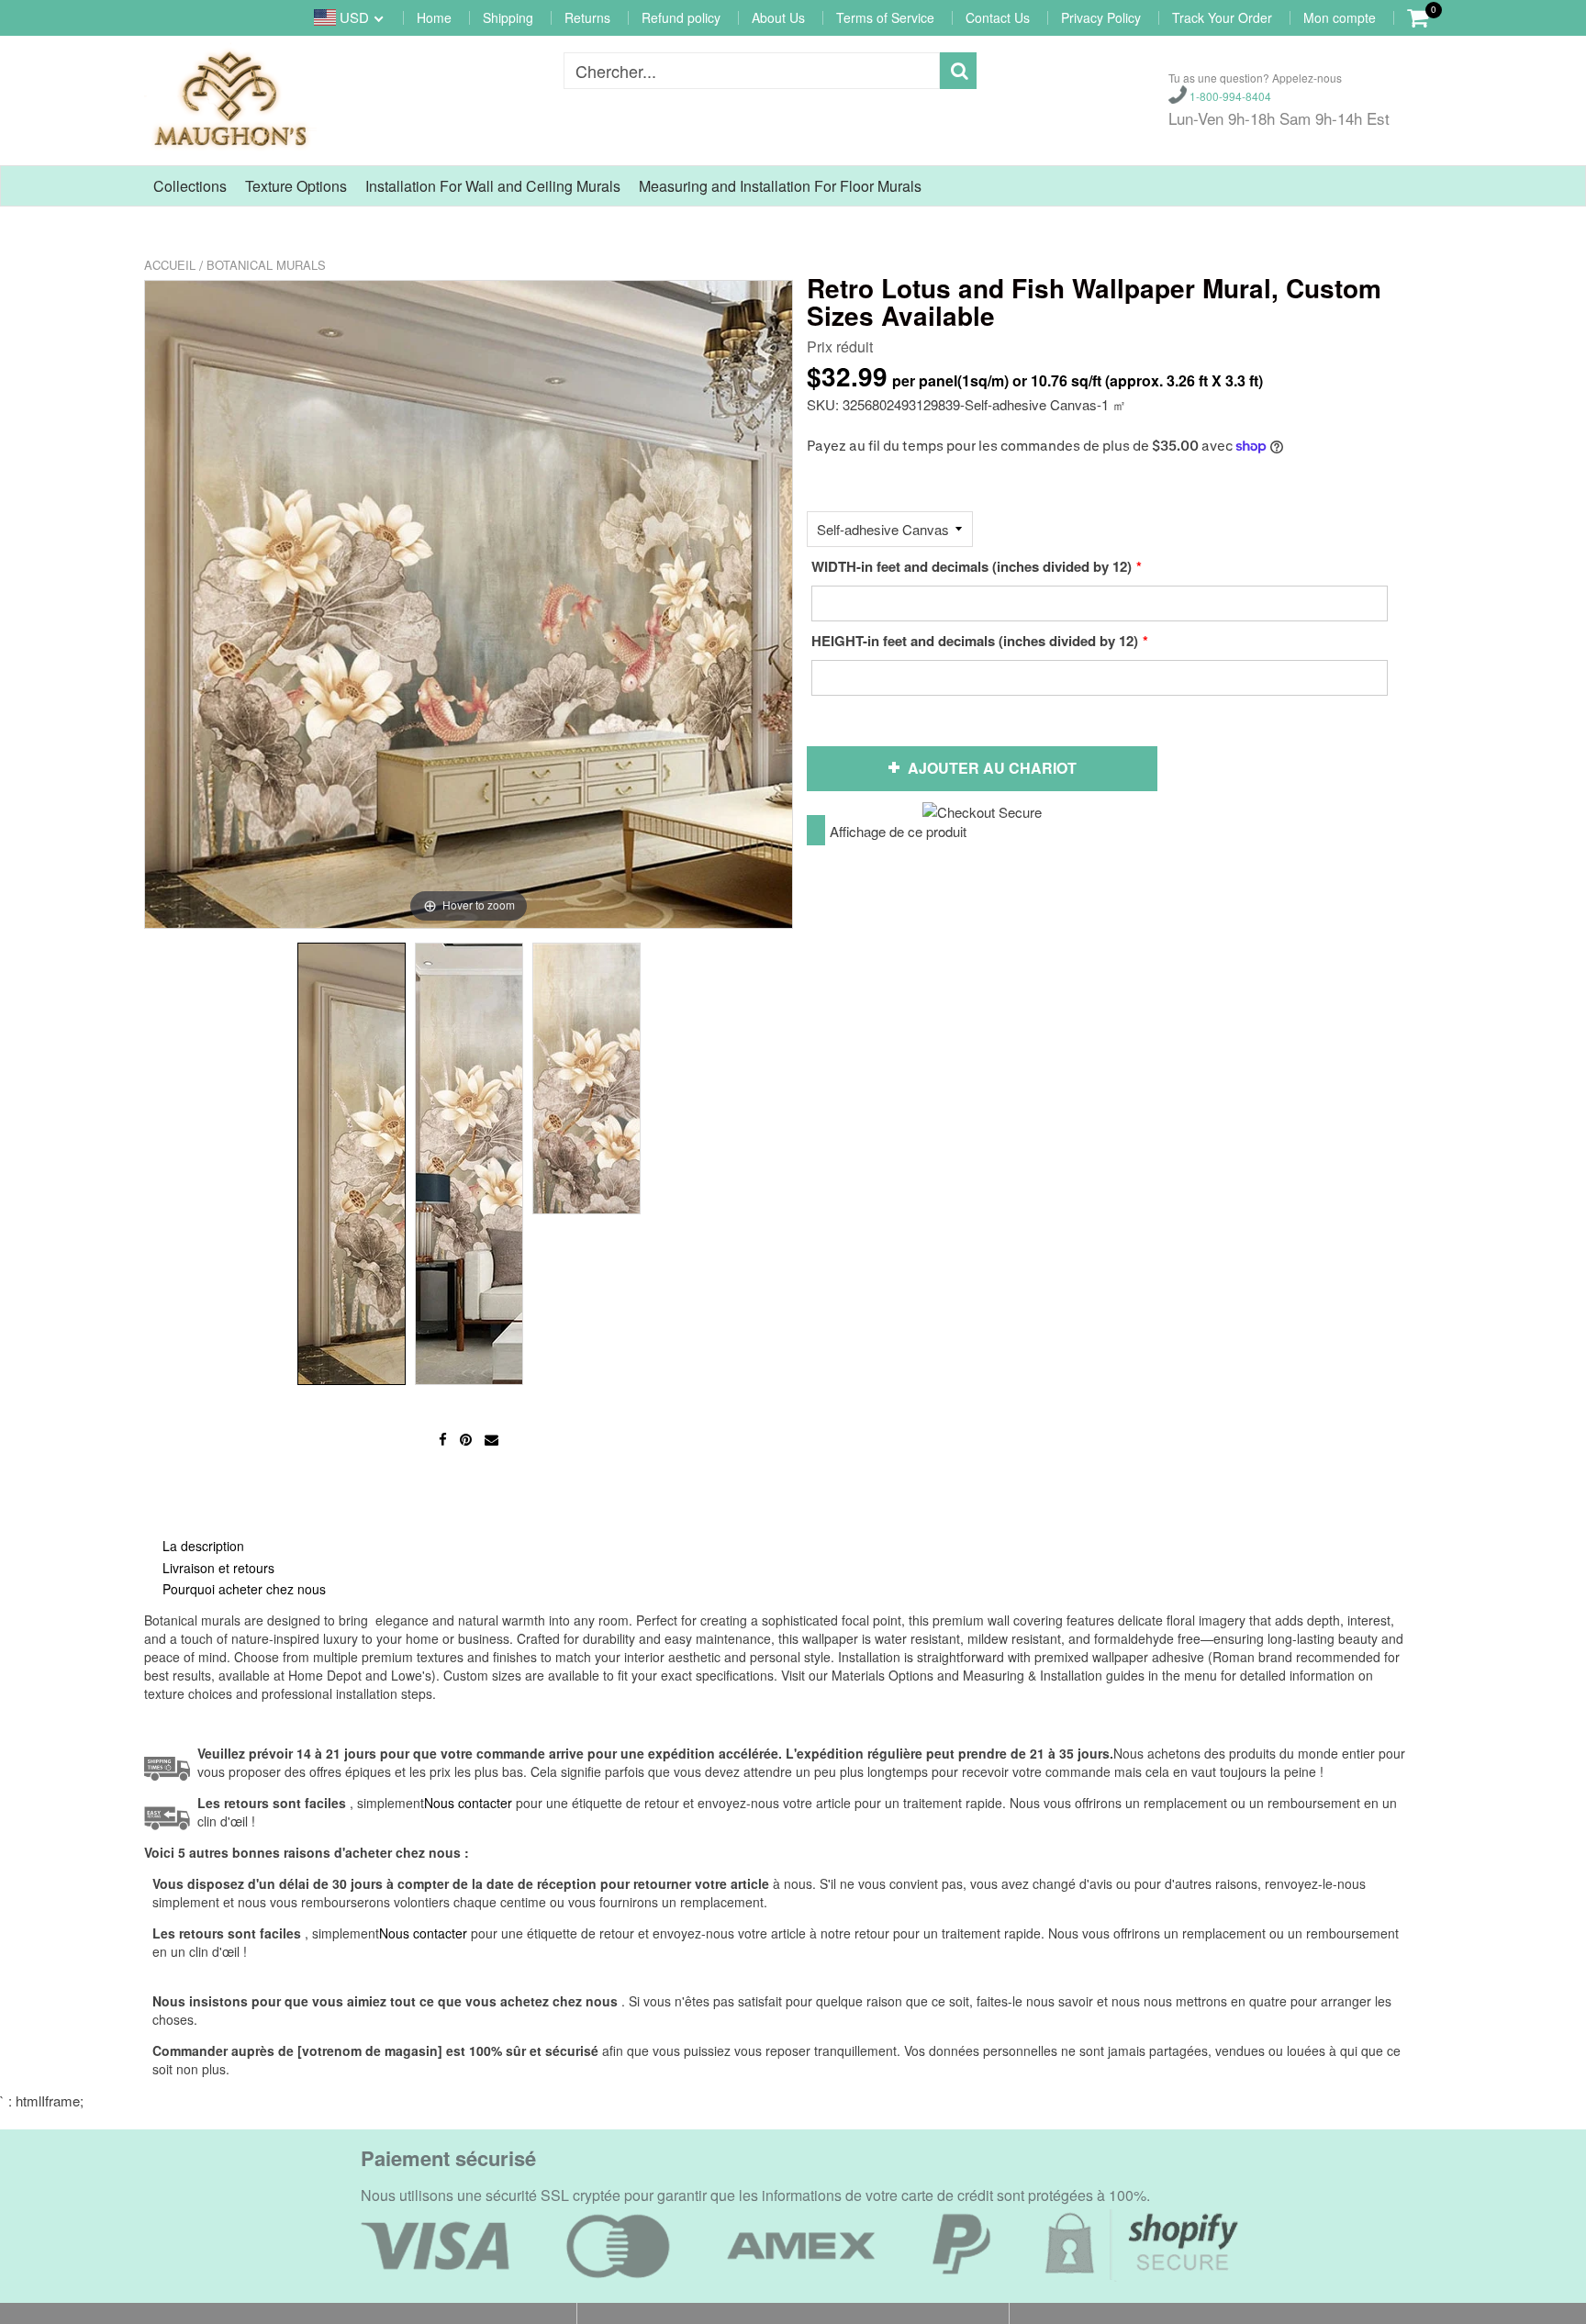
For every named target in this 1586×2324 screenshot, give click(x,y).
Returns (587, 17)
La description (203, 1546)
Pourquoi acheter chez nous (244, 1589)
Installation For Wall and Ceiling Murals (493, 186)
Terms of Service (885, 17)
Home (434, 17)
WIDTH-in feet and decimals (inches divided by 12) (972, 566)
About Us (778, 17)
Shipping (508, 17)
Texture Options (296, 186)
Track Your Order (1222, 17)
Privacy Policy (1101, 17)
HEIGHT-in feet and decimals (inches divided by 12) (975, 641)
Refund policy (681, 17)
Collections (190, 186)
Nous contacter (423, 1933)
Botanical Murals (266, 265)
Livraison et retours (218, 1568)
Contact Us (998, 17)
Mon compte (1340, 17)
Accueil (170, 265)
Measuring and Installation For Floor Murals (780, 186)
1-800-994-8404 (1229, 96)
